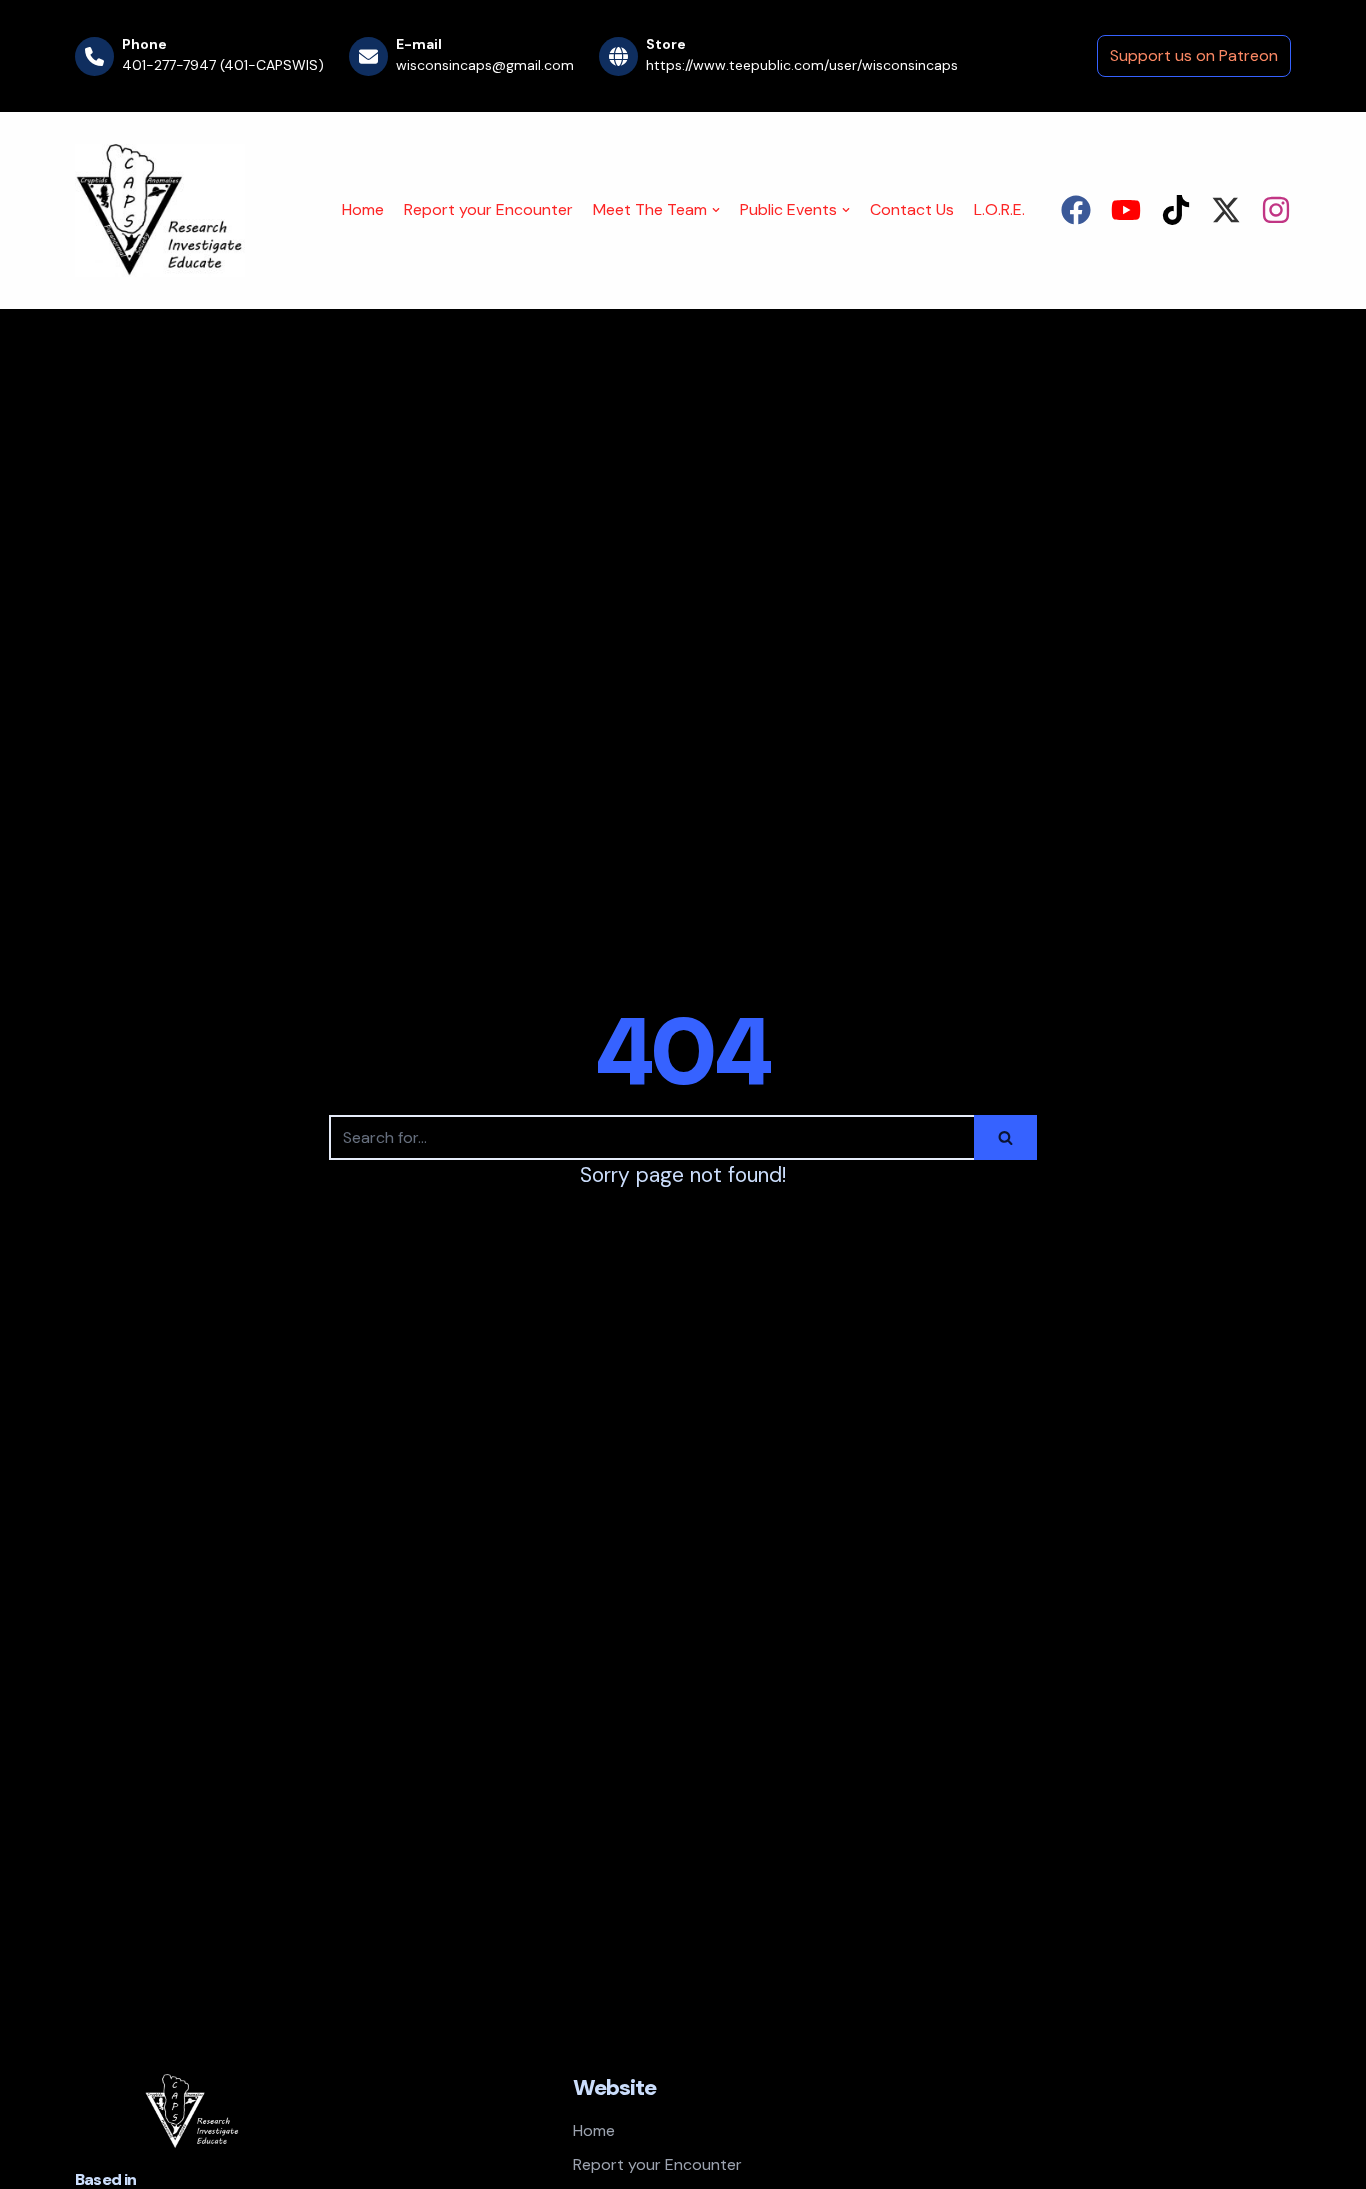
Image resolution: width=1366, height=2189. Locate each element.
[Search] (1005, 1137)
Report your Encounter (488, 209)
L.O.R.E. (999, 209)
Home (363, 209)
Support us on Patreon (1194, 55)
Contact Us (912, 209)
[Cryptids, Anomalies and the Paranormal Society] (160, 210)
